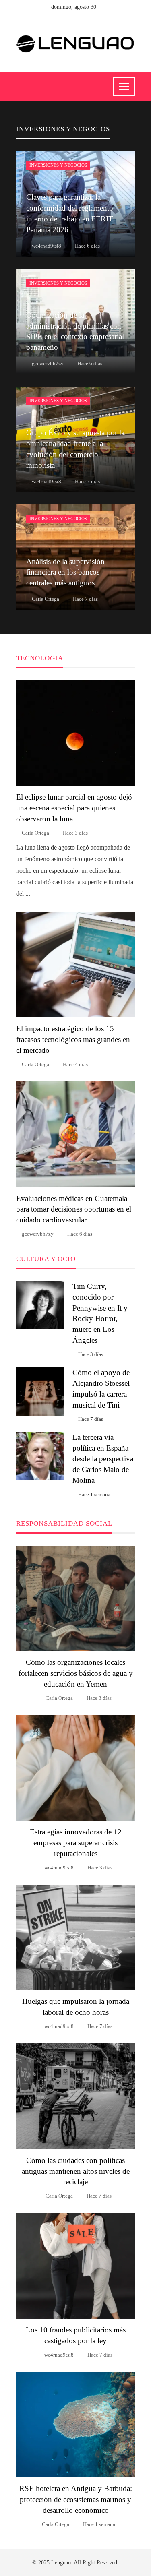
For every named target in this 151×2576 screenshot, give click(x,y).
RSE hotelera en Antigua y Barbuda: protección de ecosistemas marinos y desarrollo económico (76, 2499)
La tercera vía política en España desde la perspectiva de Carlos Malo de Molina (103, 1459)
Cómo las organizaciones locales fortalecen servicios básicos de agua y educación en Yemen (76, 1673)
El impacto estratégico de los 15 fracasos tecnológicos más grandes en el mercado (73, 1039)
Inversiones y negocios (58, 165)
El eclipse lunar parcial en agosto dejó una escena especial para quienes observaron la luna (74, 808)
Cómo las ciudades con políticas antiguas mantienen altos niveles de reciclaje (76, 2171)
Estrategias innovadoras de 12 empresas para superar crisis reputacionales (76, 1843)
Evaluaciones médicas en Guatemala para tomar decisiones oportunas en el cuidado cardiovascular (74, 1209)
